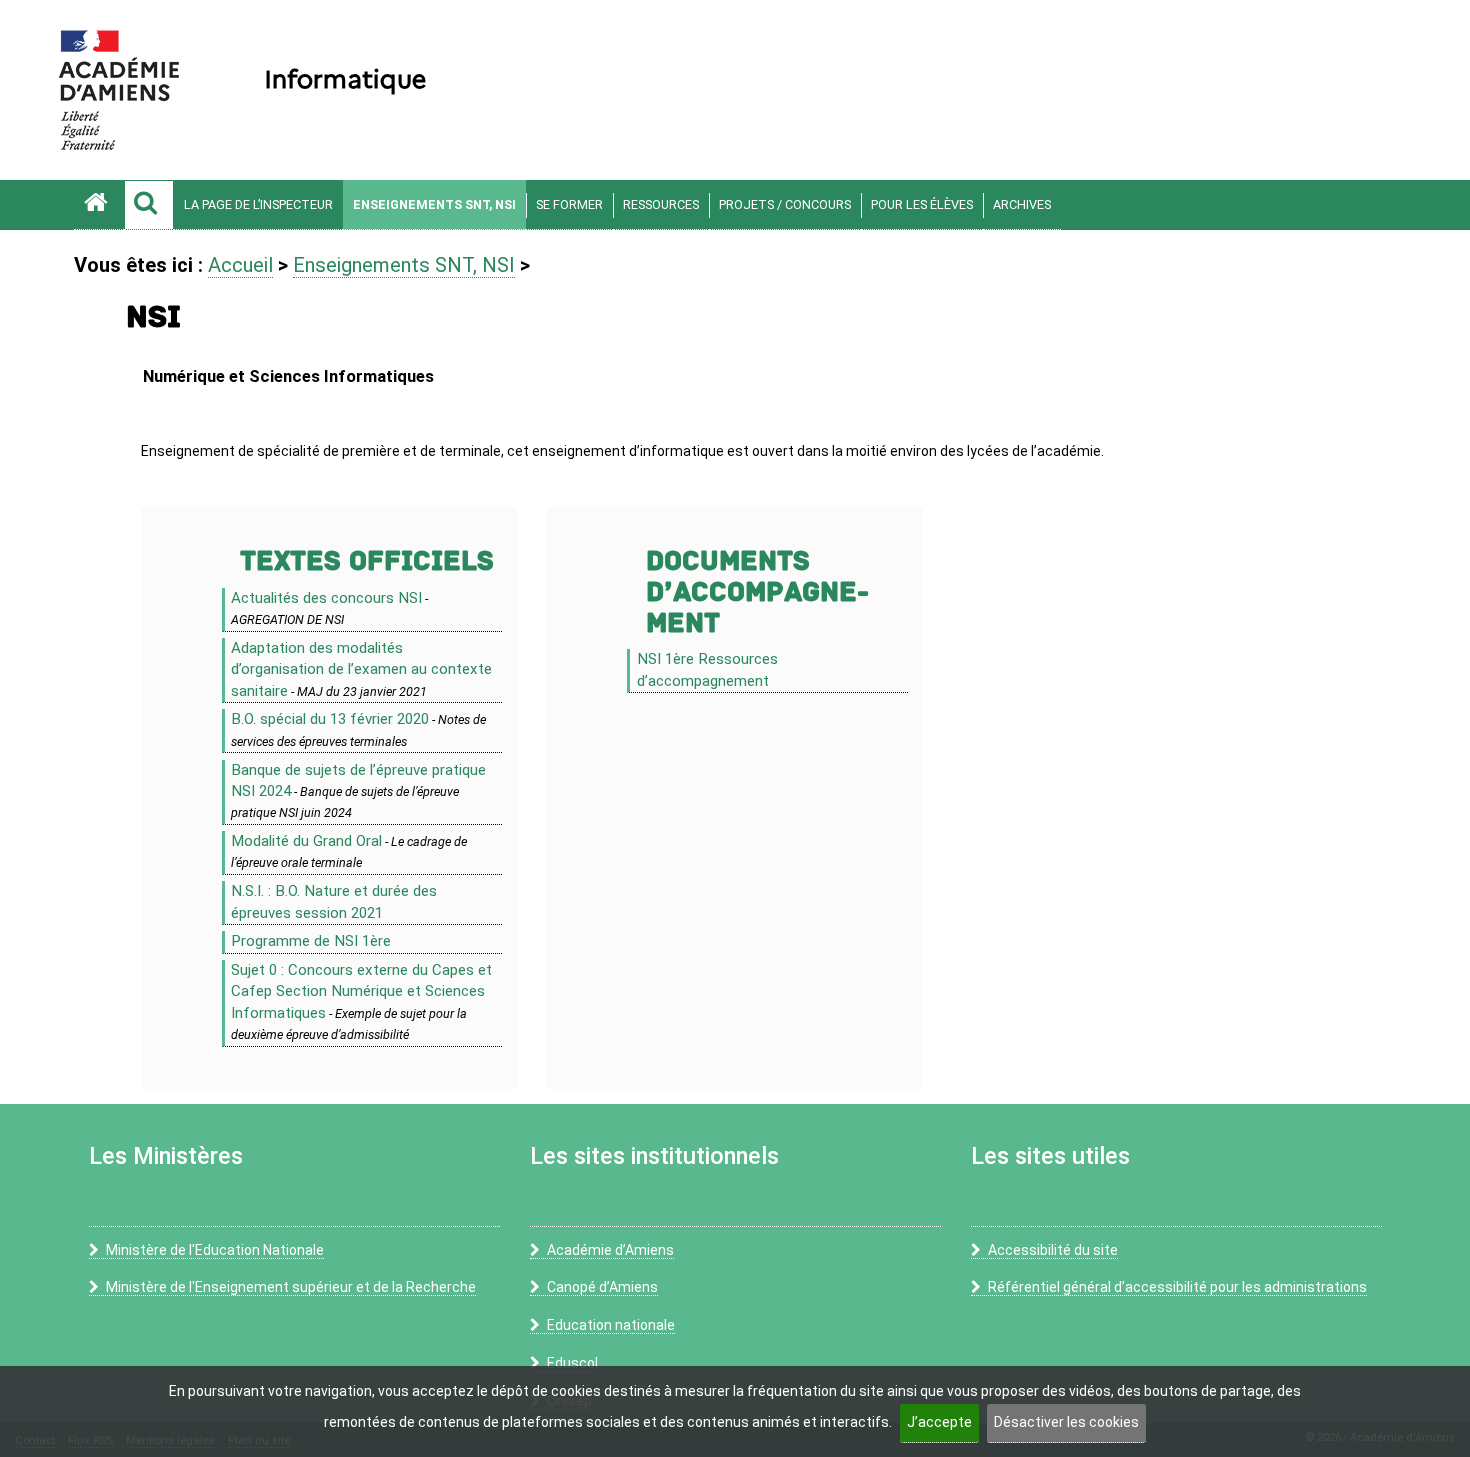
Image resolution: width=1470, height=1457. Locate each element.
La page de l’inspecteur (258, 204)
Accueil (240, 265)
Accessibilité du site (1053, 1250)
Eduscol (572, 1363)
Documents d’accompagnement (757, 592)
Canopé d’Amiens (602, 1287)
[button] (149, 205)
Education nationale (611, 1325)
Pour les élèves (922, 204)
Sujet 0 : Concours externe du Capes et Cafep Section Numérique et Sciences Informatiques (361, 991)
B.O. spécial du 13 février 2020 (330, 719)
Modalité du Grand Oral (306, 841)
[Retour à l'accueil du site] (99, 205)
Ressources (661, 204)
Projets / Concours (785, 204)
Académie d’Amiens (610, 1250)
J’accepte (939, 1422)
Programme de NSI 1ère (311, 941)
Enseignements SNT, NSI (434, 204)
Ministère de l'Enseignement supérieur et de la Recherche (291, 1287)
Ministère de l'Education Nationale (215, 1250)
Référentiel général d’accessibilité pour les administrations (1177, 1287)
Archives (1022, 204)
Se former (569, 204)
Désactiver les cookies (1066, 1422)
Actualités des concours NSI (326, 598)
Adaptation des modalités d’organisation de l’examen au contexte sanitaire (361, 669)
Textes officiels (367, 561)
